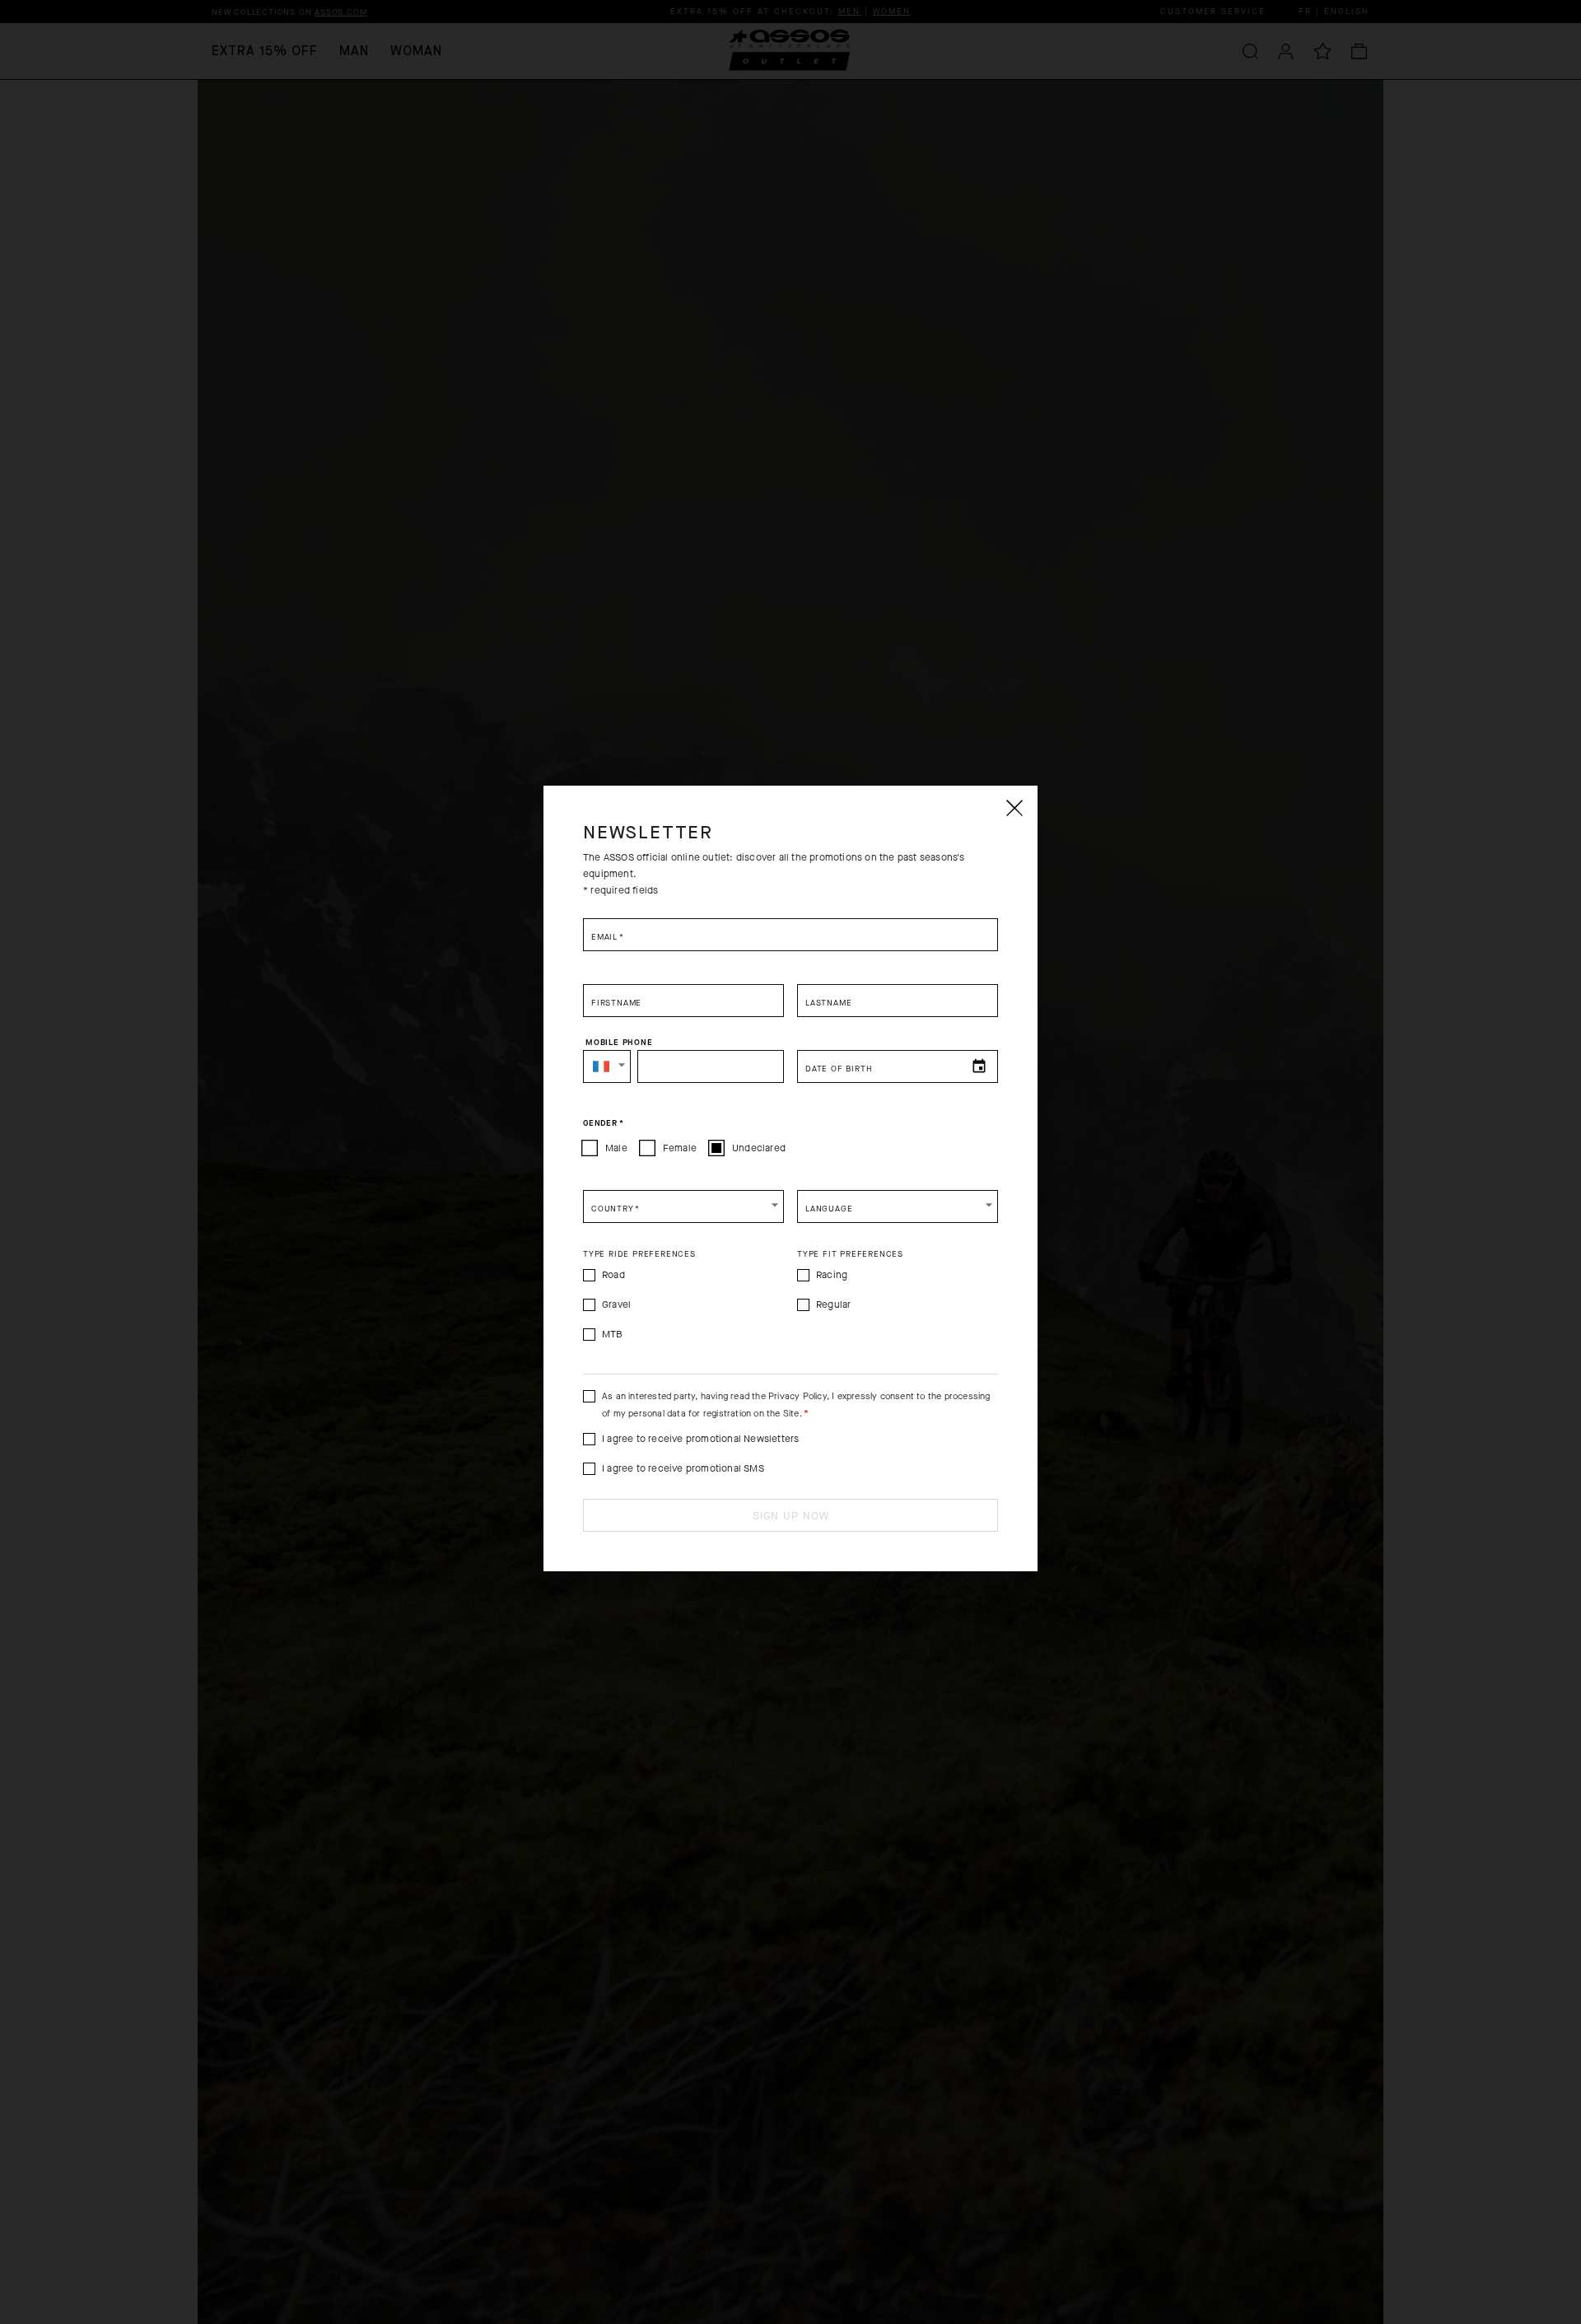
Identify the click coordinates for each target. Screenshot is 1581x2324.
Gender (603, 1123)
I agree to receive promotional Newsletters (700, 1439)
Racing (832, 1275)
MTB (613, 1334)
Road (613, 1275)
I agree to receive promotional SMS (683, 1468)
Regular (833, 1304)
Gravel (616, 1304)
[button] (607, 1066)
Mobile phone (619, 1043)
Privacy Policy (797, 1396)
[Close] (1014, 808)
